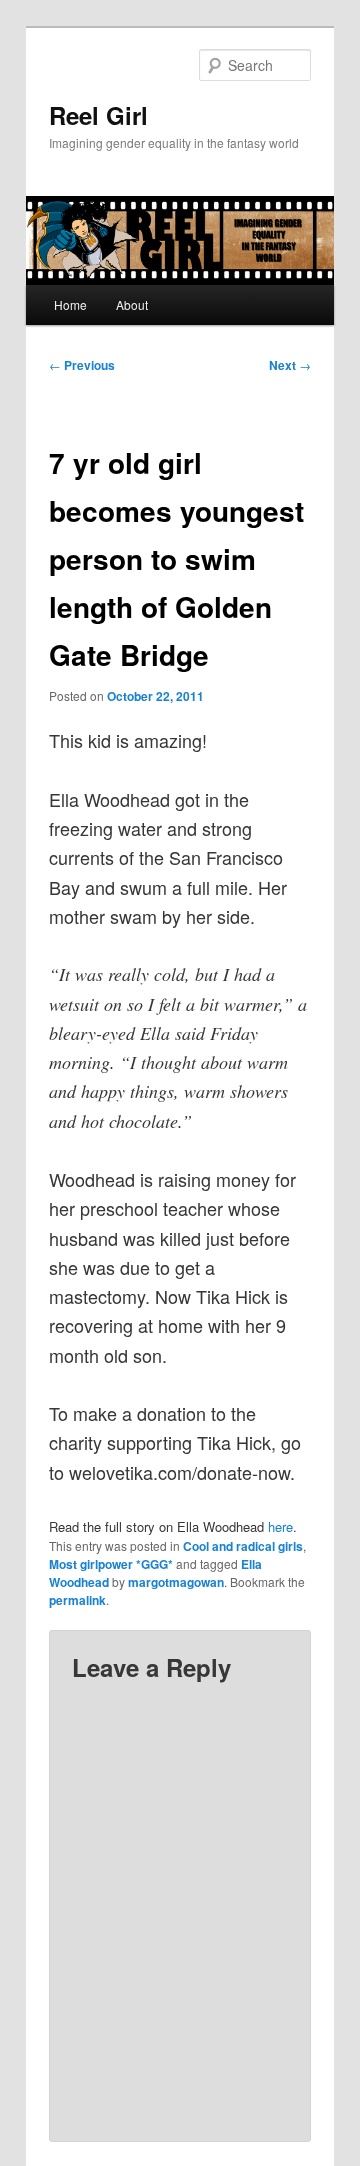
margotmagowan (176, 1582)
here (280, 1526)
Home (70, 304)
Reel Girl (98, 115)
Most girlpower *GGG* (111, 1564)
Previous (82, 365)
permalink (77, 1600)
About (132, 304)
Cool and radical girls (243, 1546)
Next (290, 365)
